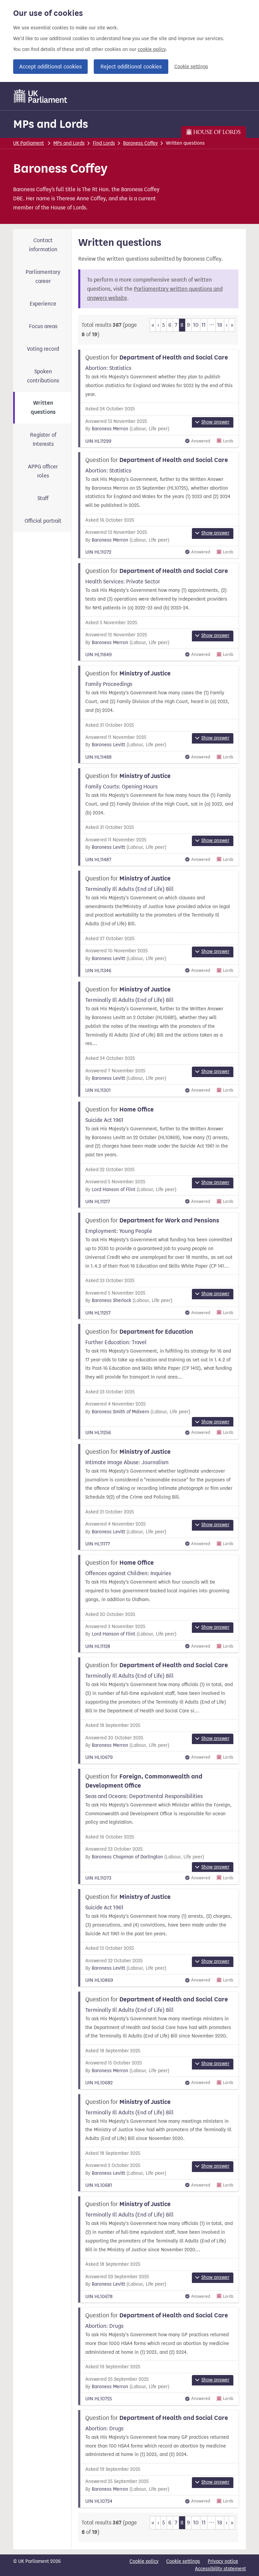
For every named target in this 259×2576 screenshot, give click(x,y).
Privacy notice (223, 2561)
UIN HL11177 (98, 1544)
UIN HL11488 (98, 757)
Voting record (43, 349)
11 (204, 325)
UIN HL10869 (99, 1980)
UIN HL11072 (98, 552)
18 (220, 325)
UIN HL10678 (99, 2297)
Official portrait (43, 521)
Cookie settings (191, 67)
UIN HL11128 (98, 1646)
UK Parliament (28, 143)
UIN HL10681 (99, 2185)
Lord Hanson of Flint (113, 1190)
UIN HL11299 (98, 441)
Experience (43, 304)
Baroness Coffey (140, 143)
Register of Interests (43, 439)
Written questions (43, 408)
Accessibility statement (220, 2569)
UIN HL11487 (98, 860)
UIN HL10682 (99, 2083)
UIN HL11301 (98, 1090)
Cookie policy (144, 2561)
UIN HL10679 (99, 1757)
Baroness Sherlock (111, 1300)
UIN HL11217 (98, 1202)
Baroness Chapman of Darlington (127, 1857)
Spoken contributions (43, 376)
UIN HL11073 (98, 1878)
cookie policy (152, 49)
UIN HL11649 (98, 655)
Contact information (43, 245)
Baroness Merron (110, 429)
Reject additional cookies (131, 67)
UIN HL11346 (98, 971)
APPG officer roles (43, 471)
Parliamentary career (43, 277)
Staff (43, 498)
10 (196, 325)
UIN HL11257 (98, 1313)
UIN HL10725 (99, 2399)
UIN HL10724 (99, 2501)
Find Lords (104, 143)
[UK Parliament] (41, 96)
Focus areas (43, 326)
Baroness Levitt (108, 745)
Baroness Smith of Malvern (120, 1412)
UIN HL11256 (98, 1433)
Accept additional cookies (50, 67)
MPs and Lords (51, 124)
